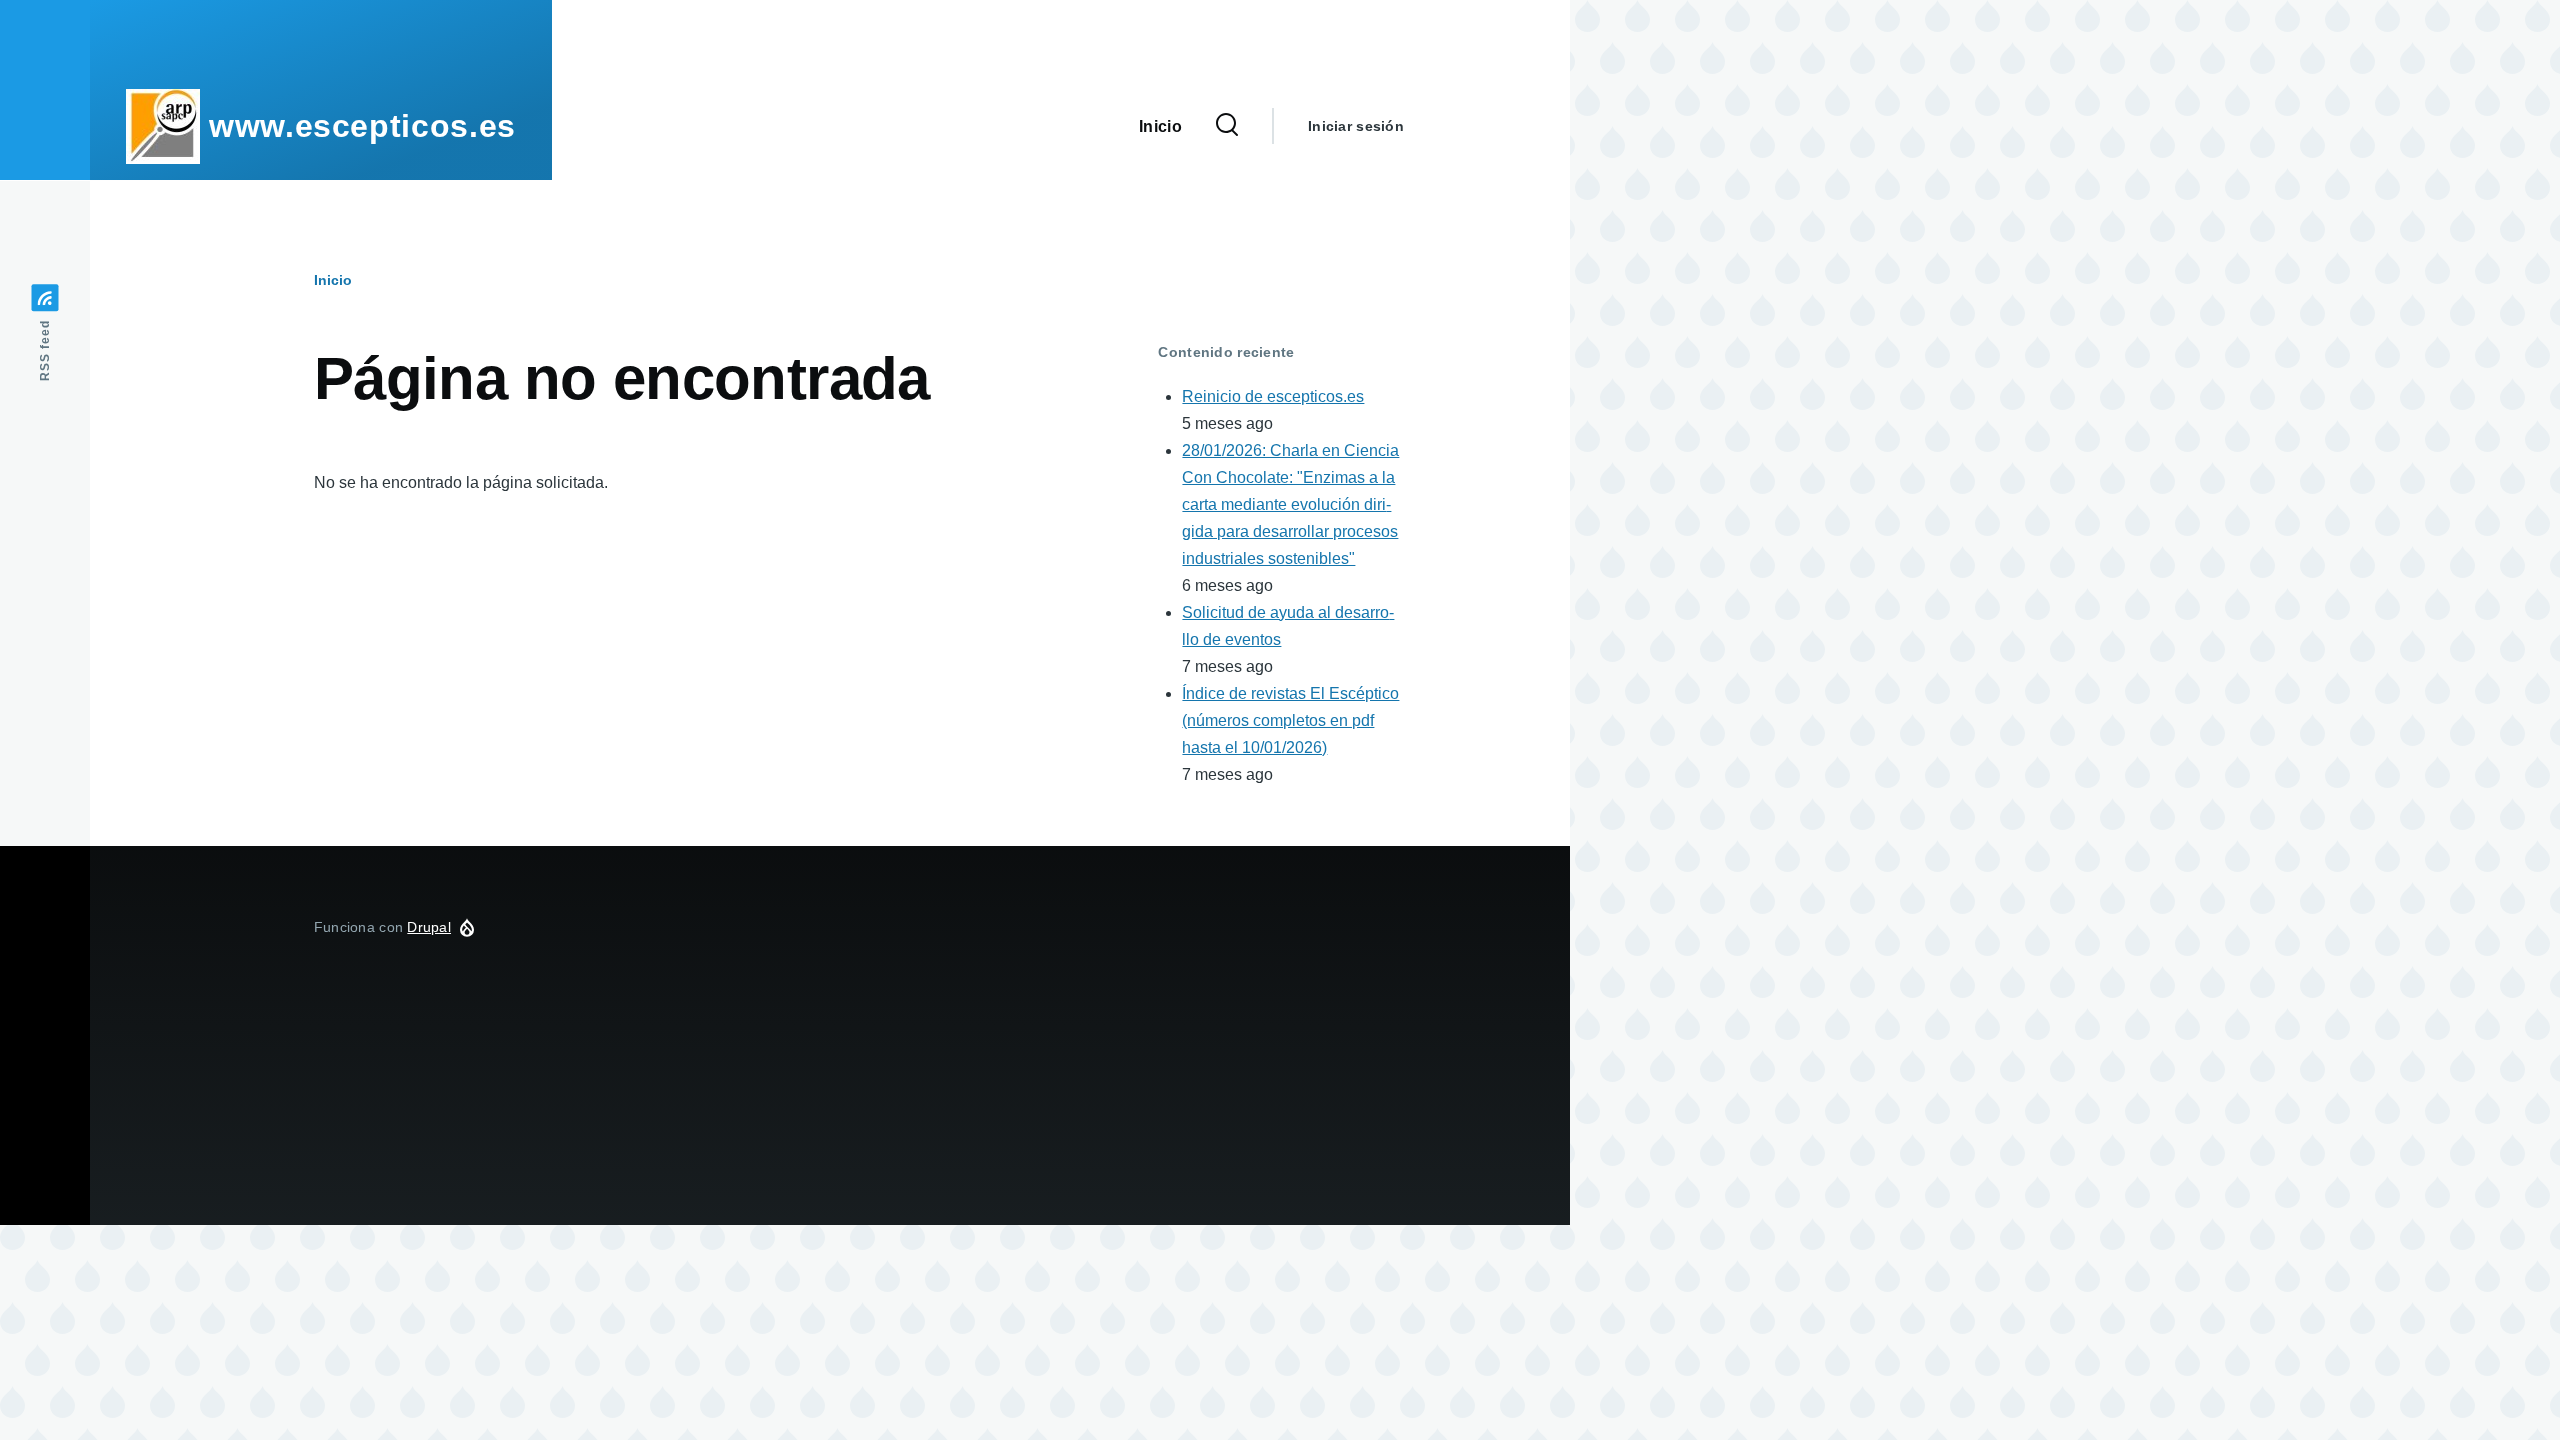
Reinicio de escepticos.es (1273, 396)
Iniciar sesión (1356, 126)
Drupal (429, 927)
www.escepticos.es (362, 126)
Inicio (333, 280)
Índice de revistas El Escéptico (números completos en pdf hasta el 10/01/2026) (1290, 720)
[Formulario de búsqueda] (1227, 126)
